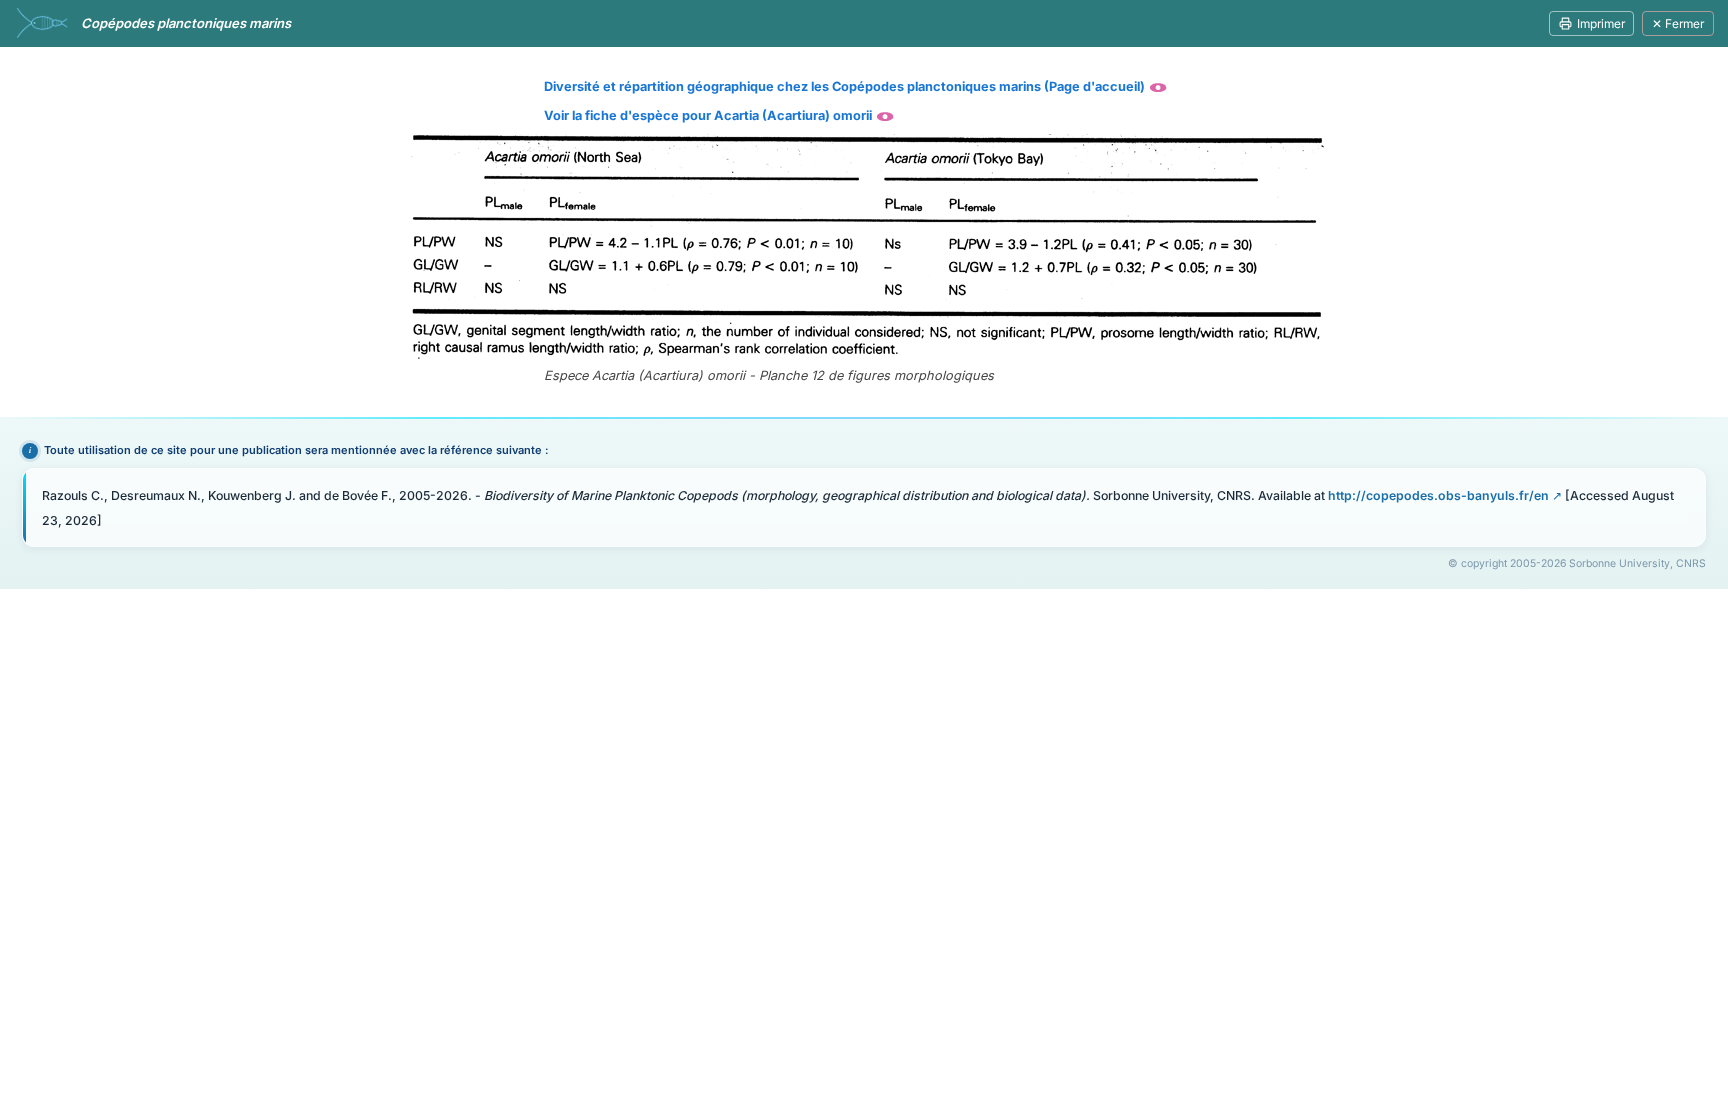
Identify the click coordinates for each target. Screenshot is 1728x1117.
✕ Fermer (1678, 23)
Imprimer (1601, 23)
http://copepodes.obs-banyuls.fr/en (1438, 495)
